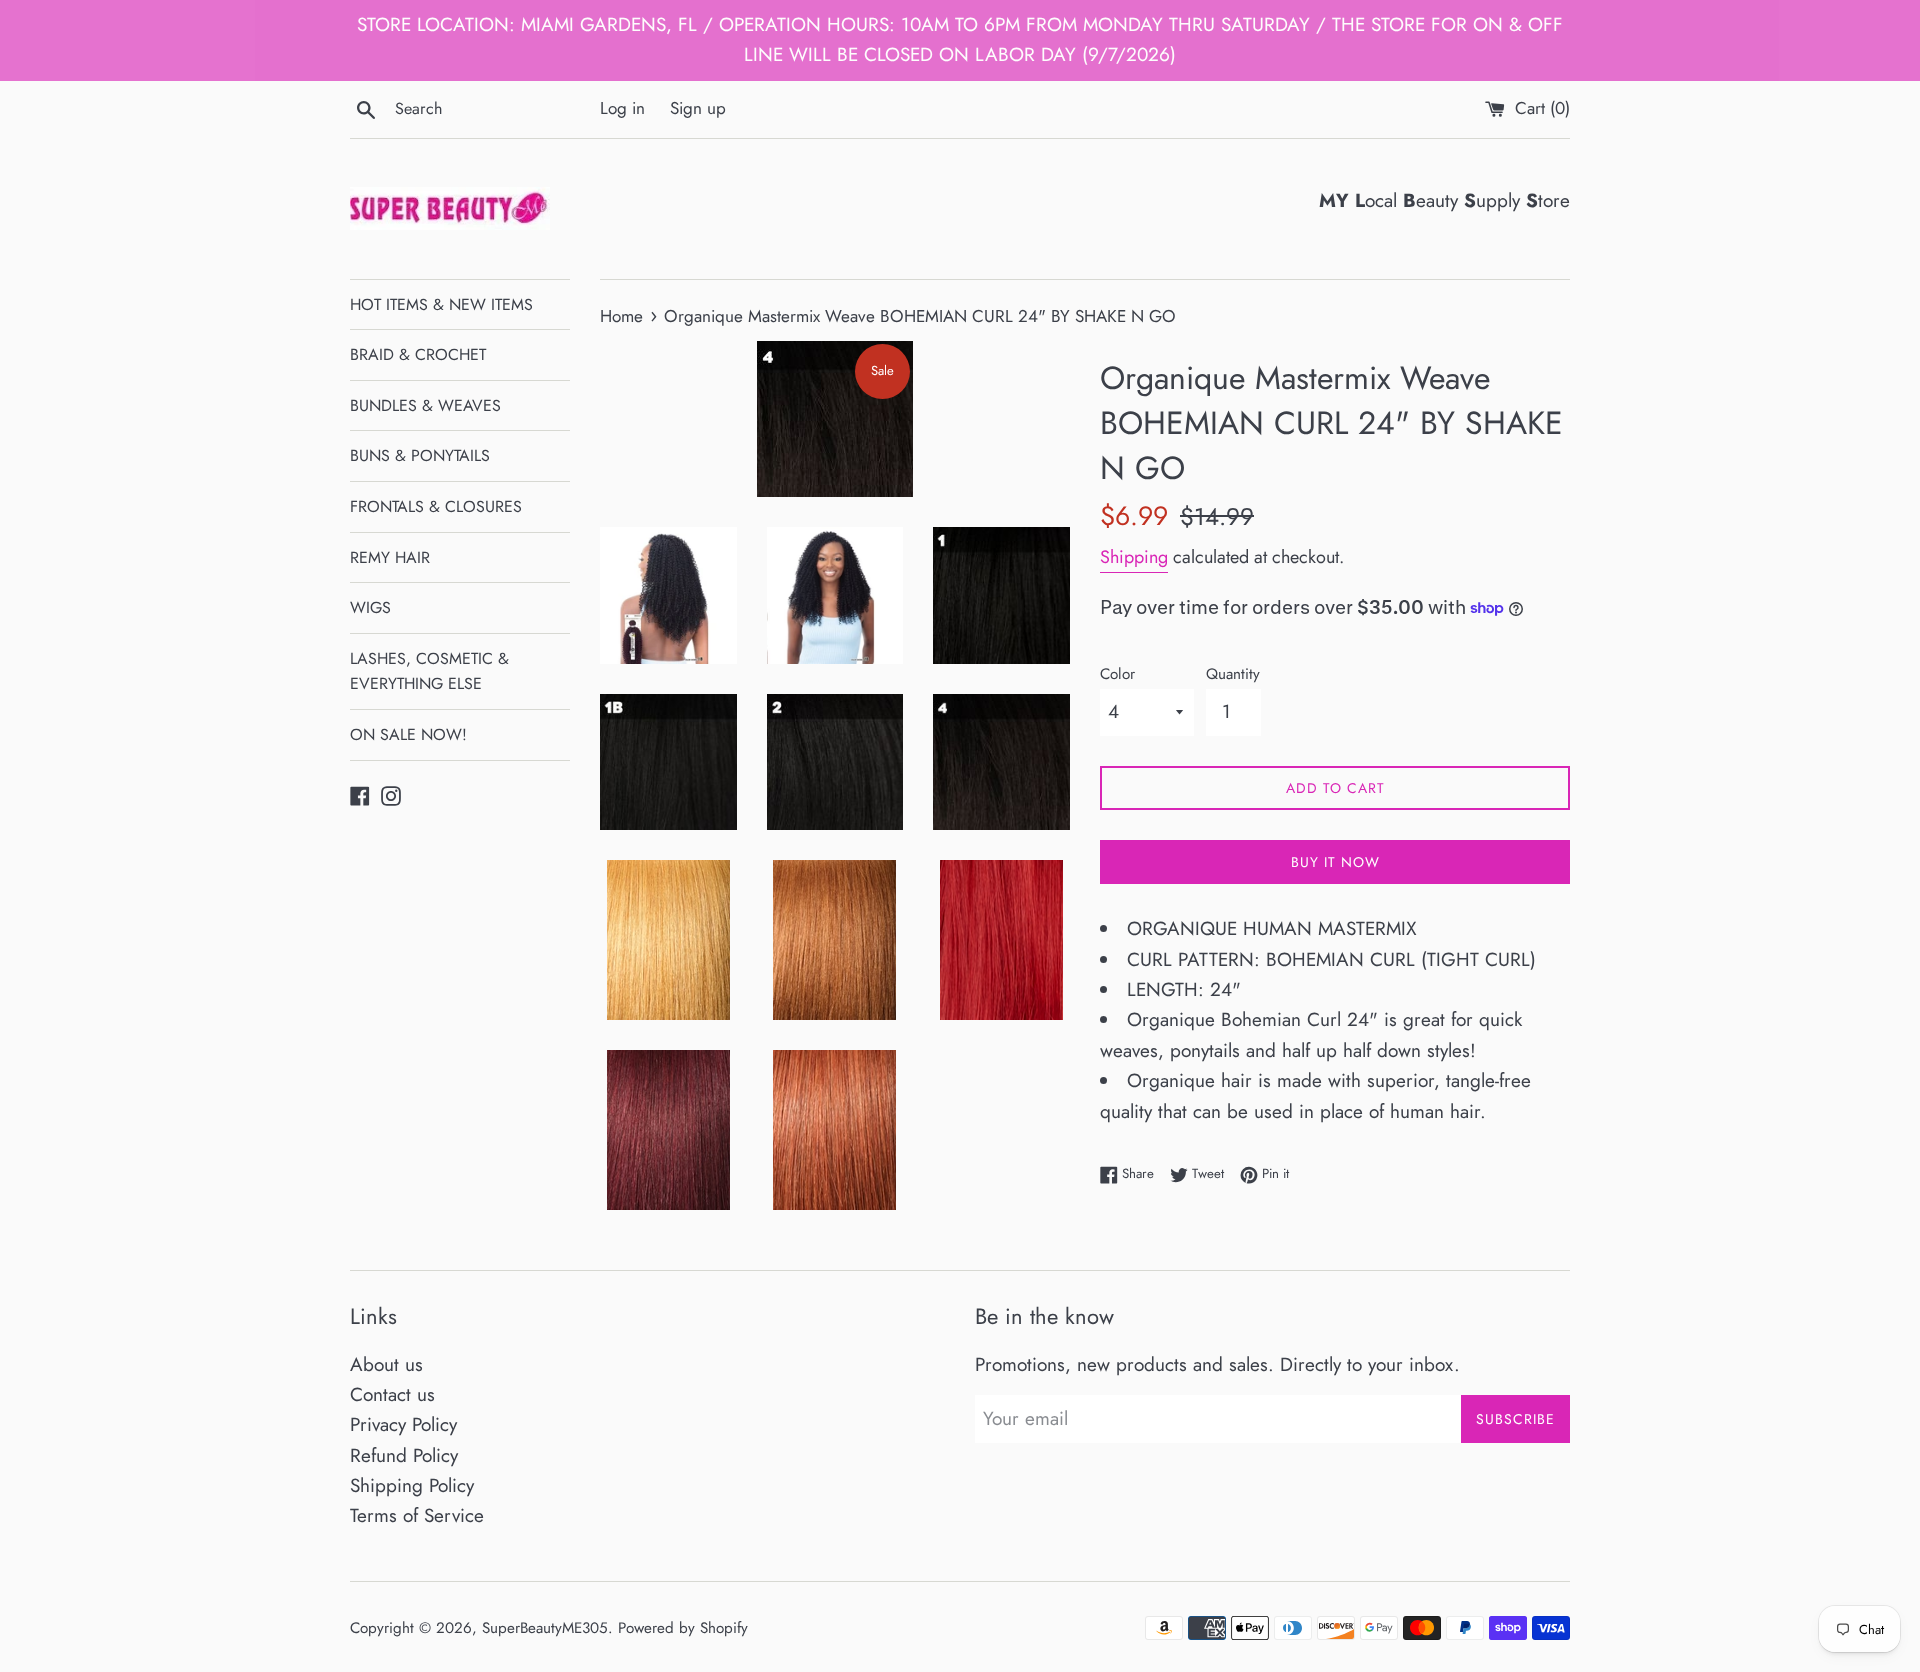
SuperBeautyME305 (545, 1628)
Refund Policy (404, 1455)
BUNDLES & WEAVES (425, 405)
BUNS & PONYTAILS (420, 455)
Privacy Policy (403, 1424)
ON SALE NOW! (408, 734)
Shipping (1134, 557)
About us (386, 1364)
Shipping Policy (412, 1485)
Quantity (1233, 674)
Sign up (698, 108)
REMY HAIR (390, 557)
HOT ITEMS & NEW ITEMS (441, 304)
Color (1117, 674)
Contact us (392, 1394)
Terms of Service (417, 1515)
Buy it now (1335, 862)
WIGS (370, 607)
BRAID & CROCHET (418, 354)
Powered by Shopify (683, 1628)
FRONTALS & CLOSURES (436, 506)
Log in (622, 108)
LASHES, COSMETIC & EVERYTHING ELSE (429, 671)
